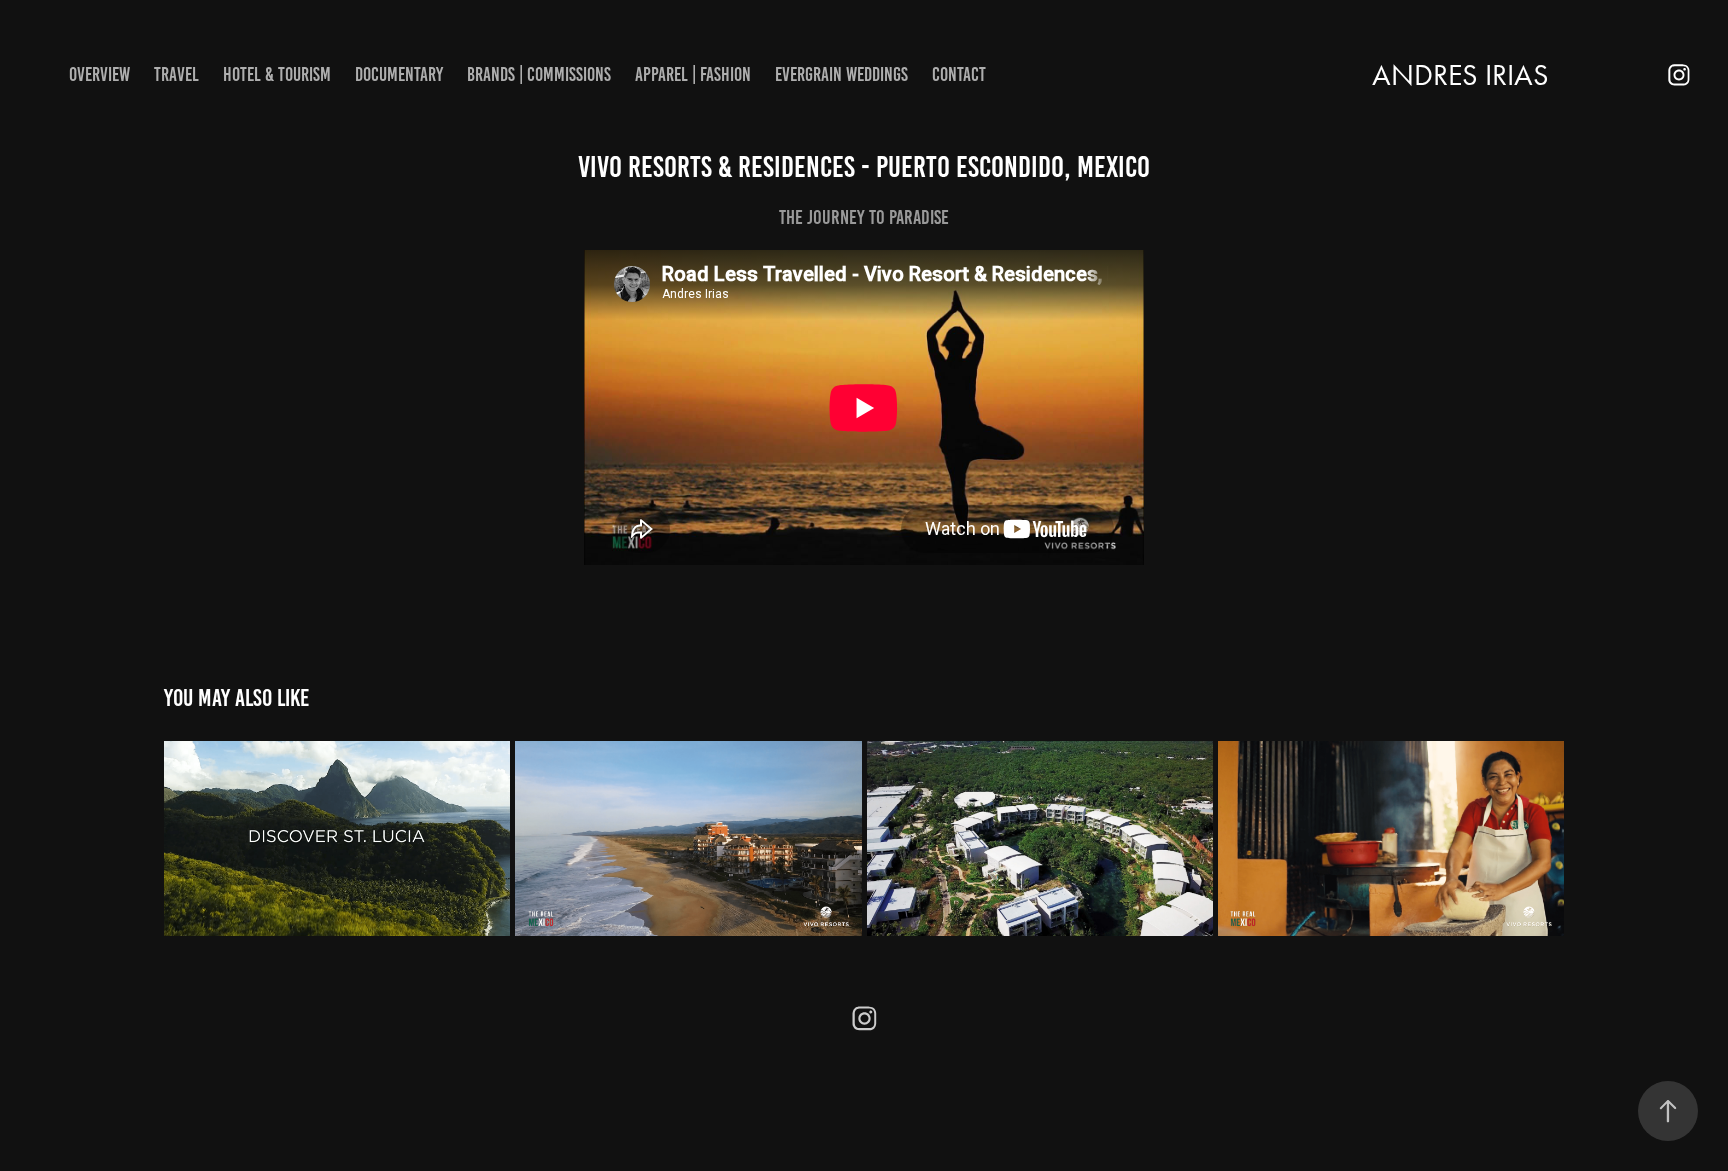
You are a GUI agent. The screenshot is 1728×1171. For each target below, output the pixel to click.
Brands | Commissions (539, 74)
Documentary (399, 74)
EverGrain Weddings (841, 74)
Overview (99, 74)
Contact (959, 74)
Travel (176, 74)
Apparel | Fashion (693, 74)
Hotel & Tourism (277, 74)
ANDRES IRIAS (1460, 75)
